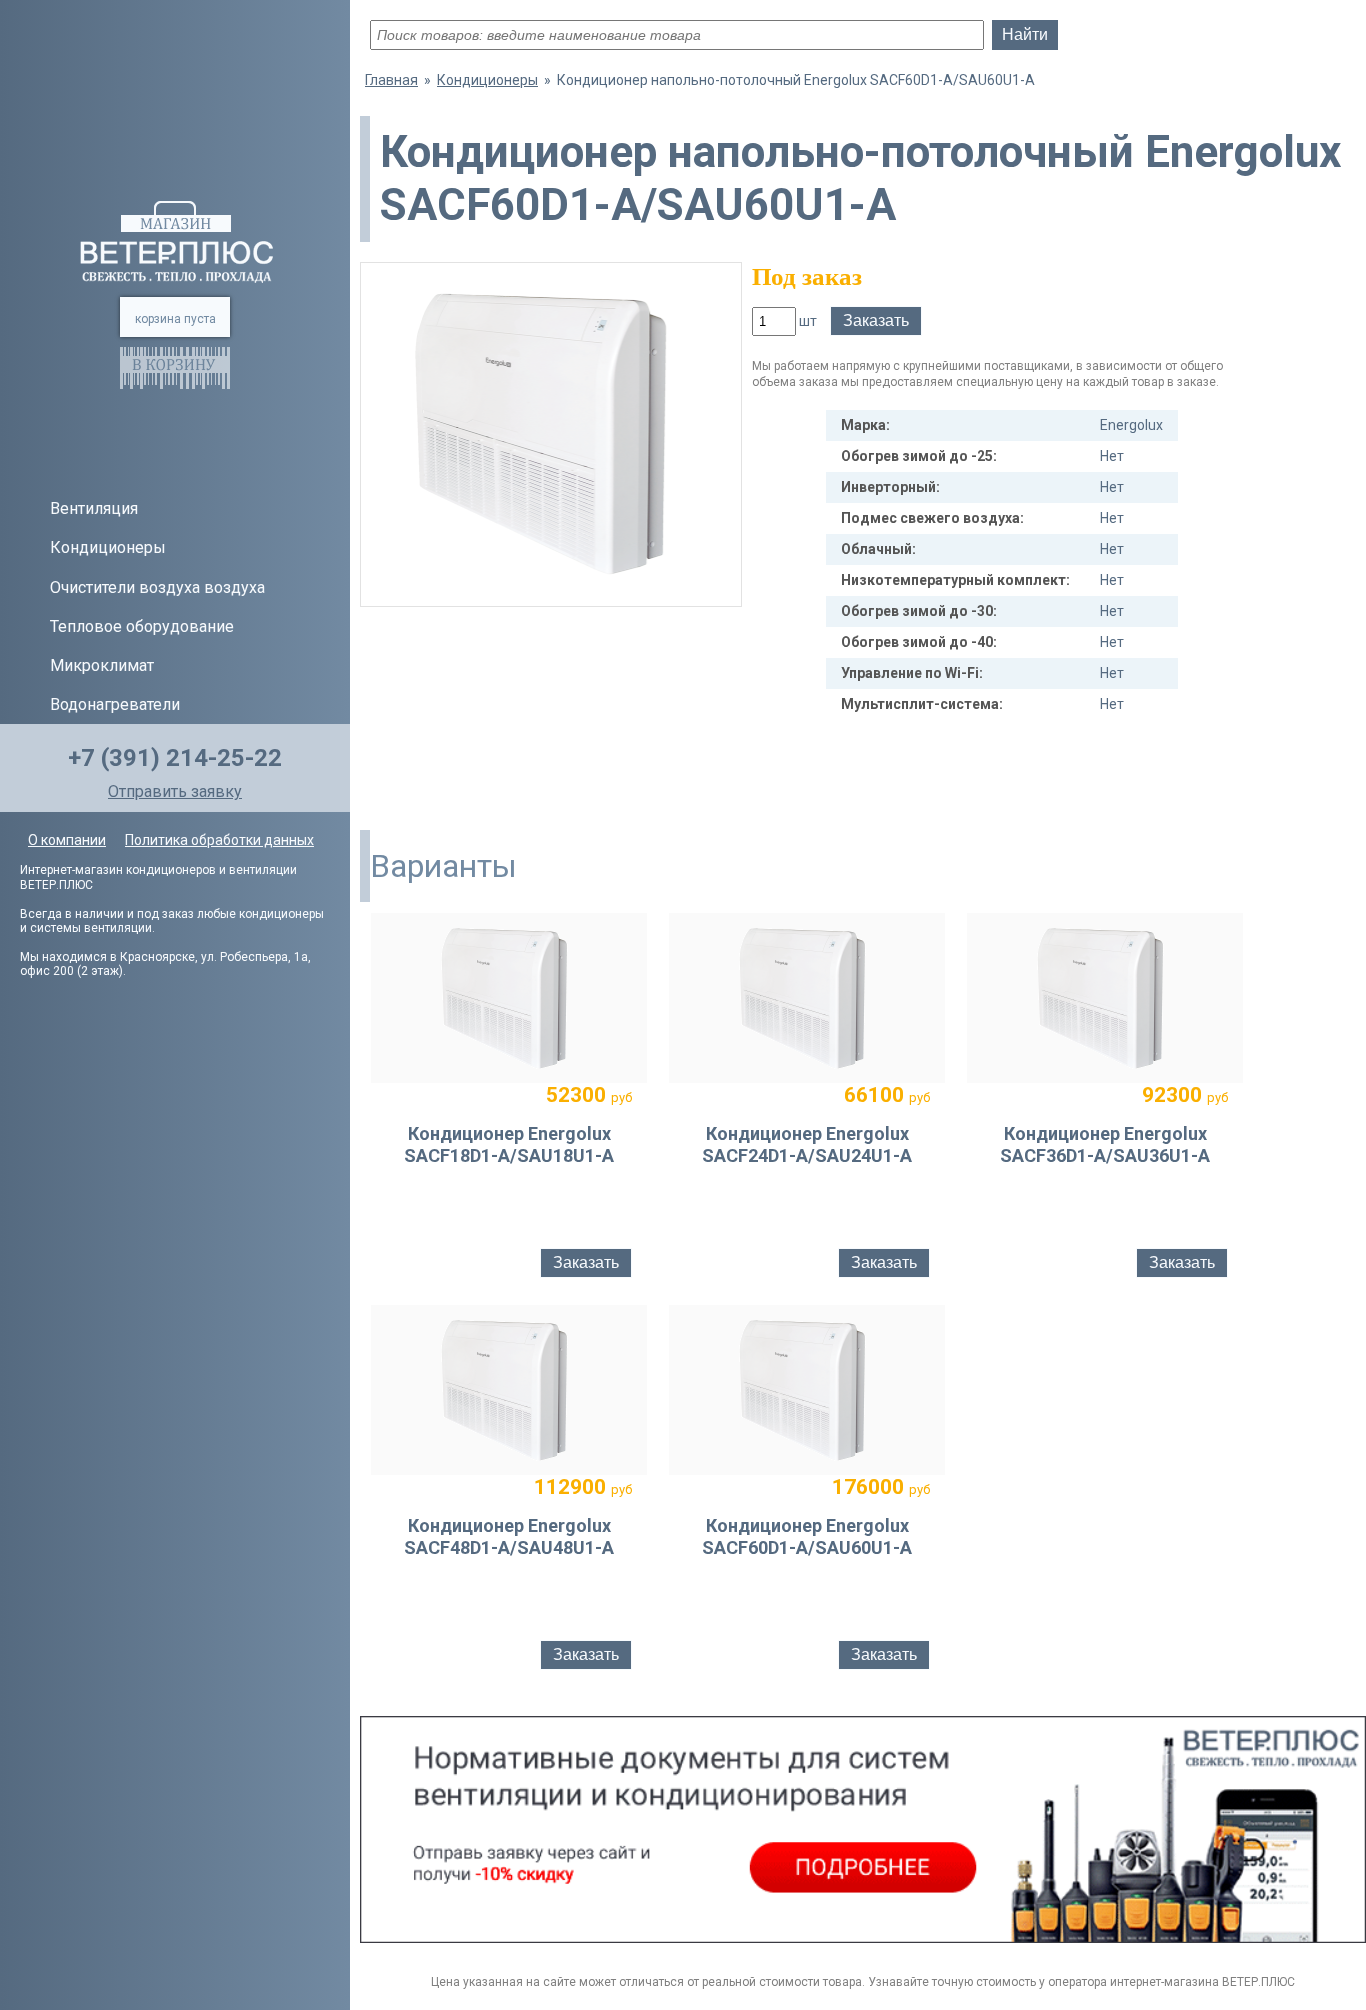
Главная (391, 80)
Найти (1025, 34)
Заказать (876, 320)
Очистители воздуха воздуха (157, 587)
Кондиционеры (108, 547)
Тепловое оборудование (142, 626)
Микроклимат (102, 665)
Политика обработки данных (219, 840)
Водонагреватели (115, 704)
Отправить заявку (175, 791)
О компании (67, 840)
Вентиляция (94, 508)
